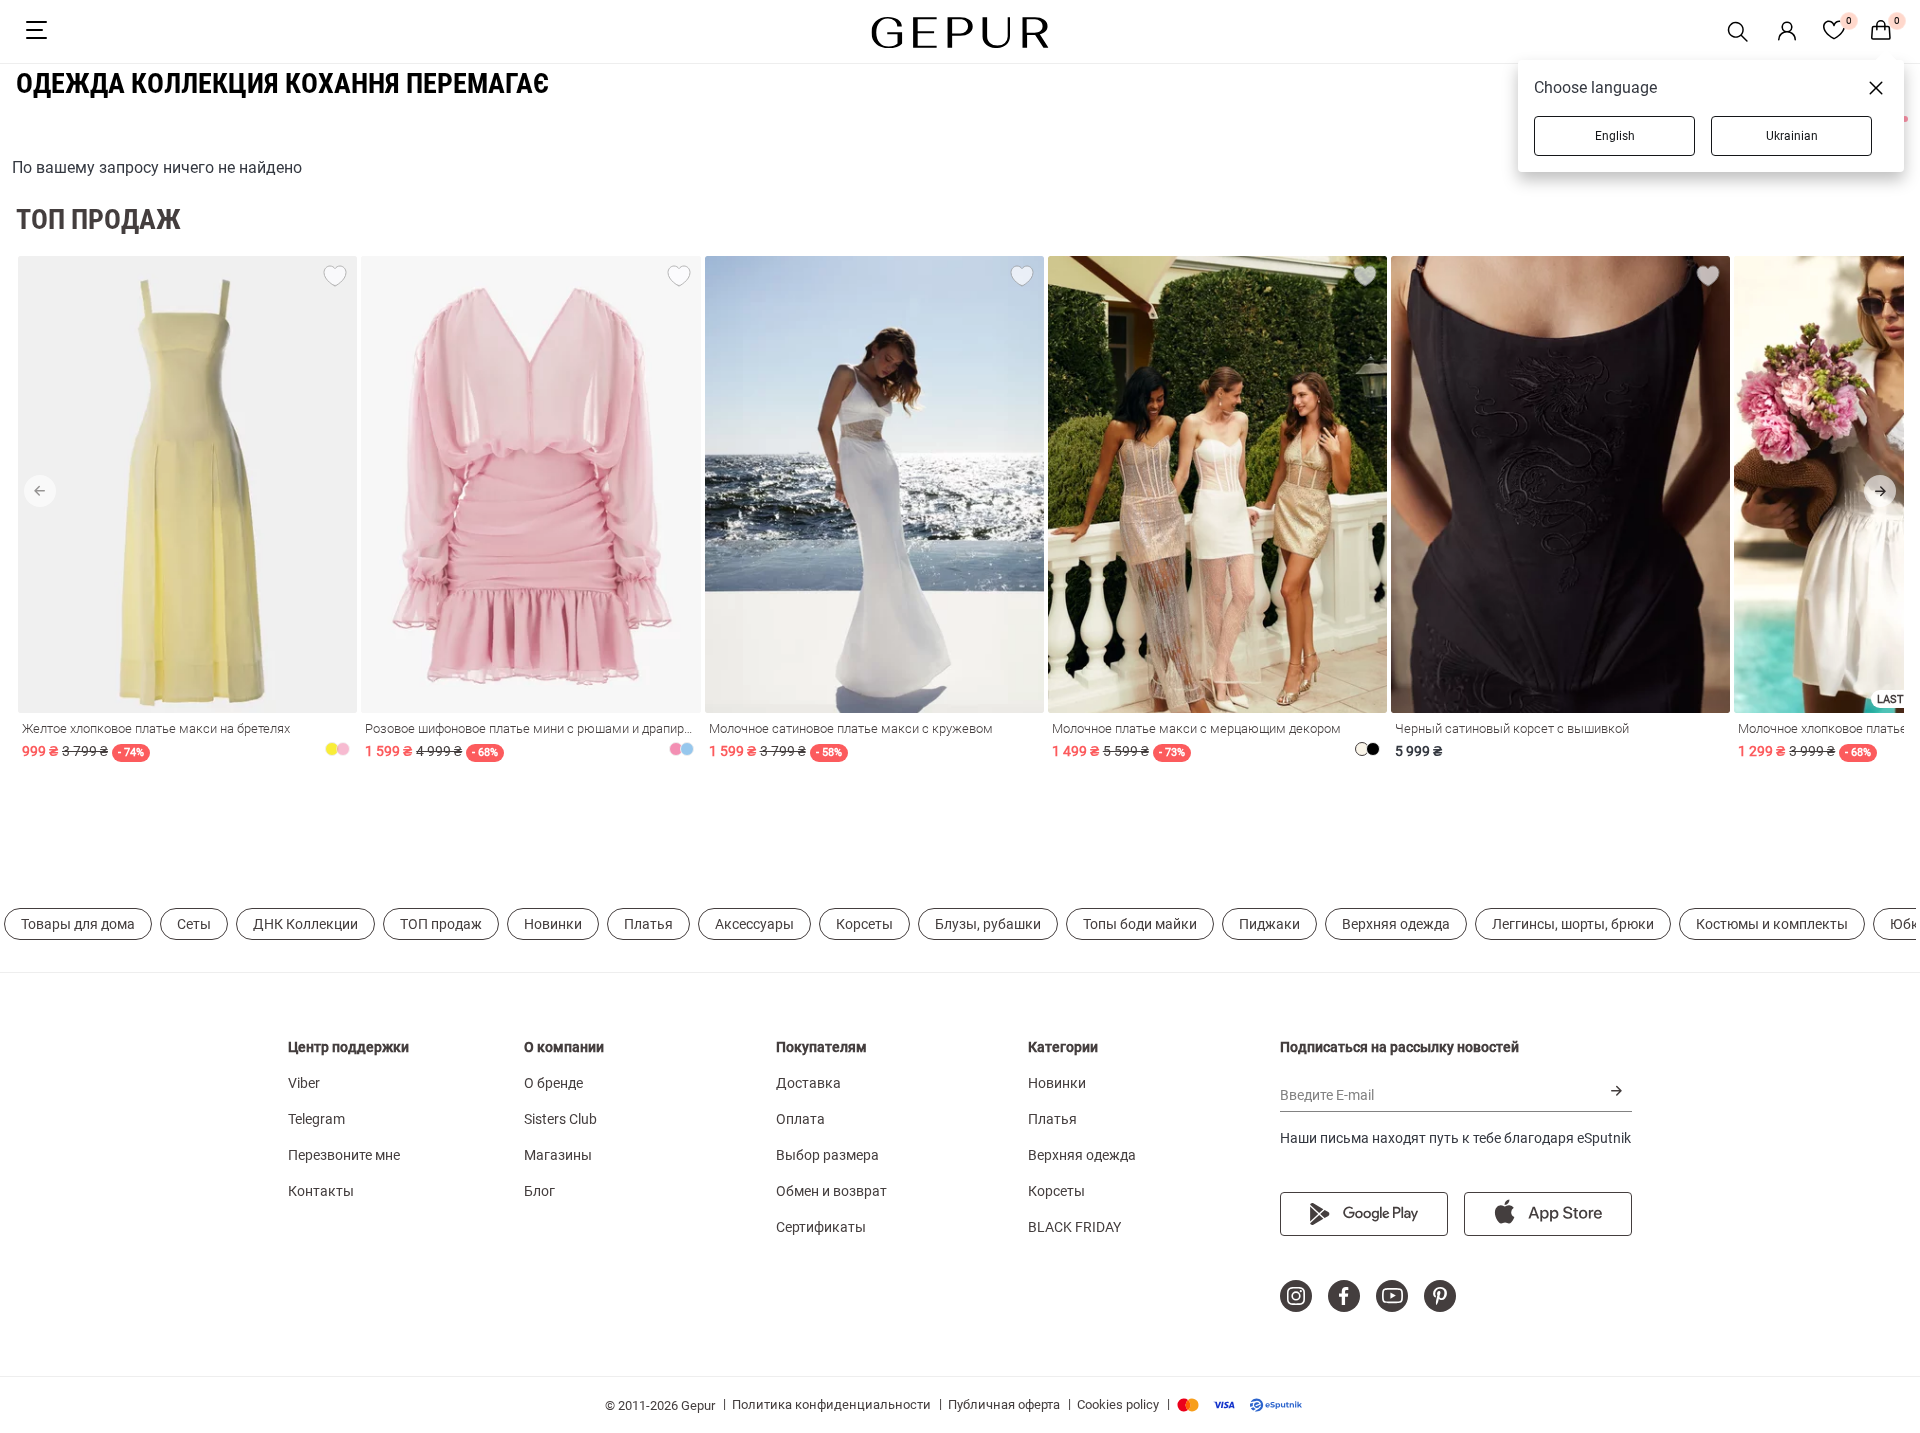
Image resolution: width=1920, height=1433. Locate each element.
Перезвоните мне (344, 1155)
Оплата (800, 1119)
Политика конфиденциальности (831, 1404)
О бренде (553, 1083)
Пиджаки (1269, 924)
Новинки (553, 924)
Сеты (194, 924)
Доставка (808, 1083)
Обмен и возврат (831, 1191)
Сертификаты (821, 1227)
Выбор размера (827, 1155)
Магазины (558, 1155)
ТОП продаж (441, 924)
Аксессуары (754, 924)
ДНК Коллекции (305, 924)
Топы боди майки (1140, 924)
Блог (539, 1191)
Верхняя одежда (1396, 924)
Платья (648, 924)
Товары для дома (78, 924)
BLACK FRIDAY (1074, 1227)
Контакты (321, 1191)
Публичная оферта (1004, 1404)
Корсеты (864, 924)
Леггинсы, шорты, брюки (1573, 924)
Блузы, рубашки (988, 924)
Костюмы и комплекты (1772, 924)
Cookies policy (1118, 1404)
